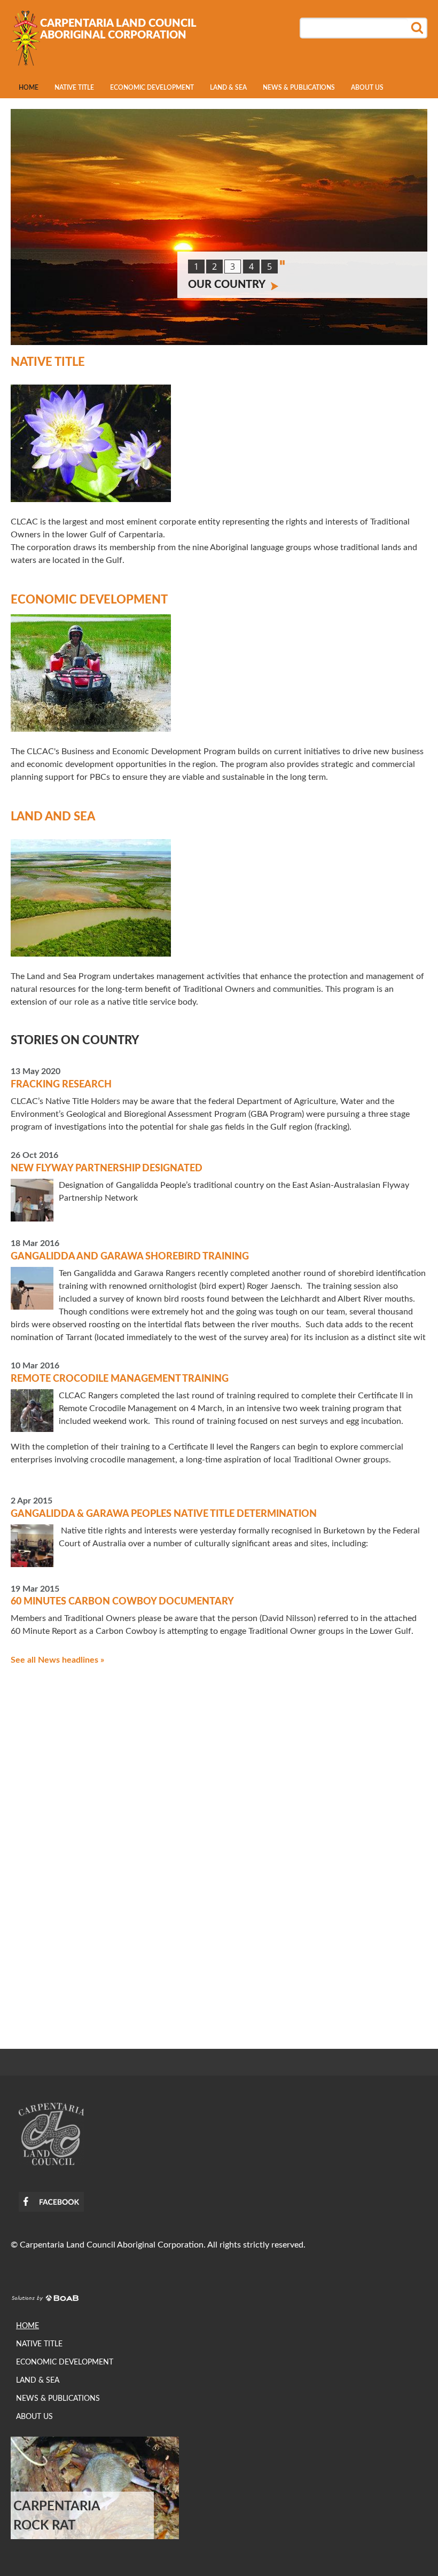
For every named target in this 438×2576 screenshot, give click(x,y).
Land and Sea (53, 817)
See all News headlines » (57, 1660)
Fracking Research (61, 1085)
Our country (227, 285)
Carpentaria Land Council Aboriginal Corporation (118, 29)
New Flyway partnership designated (107, 1169)
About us (367, 88)
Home (29, 88)
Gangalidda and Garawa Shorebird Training (130, 1257)
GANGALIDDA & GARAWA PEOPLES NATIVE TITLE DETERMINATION (164, 1514)
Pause (282, 263)
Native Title (74, 88)
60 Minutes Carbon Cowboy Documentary (122, 1602)
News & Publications (299, 88)
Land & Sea (228, 88)
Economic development (152, 88)
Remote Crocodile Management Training (120, 1379)
